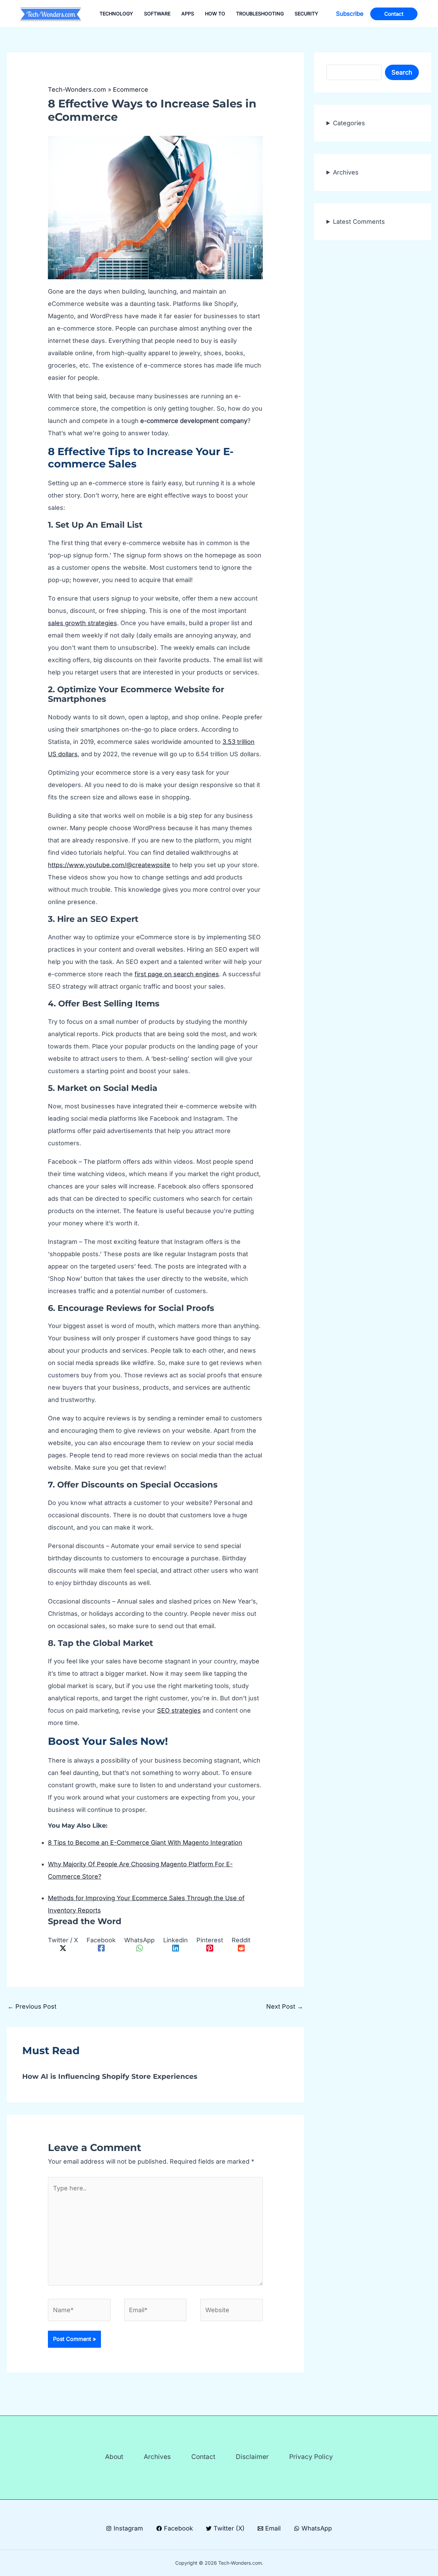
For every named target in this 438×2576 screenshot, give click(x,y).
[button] (350, 14)
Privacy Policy (311, 2457)
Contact (203, 2457)
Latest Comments (359, 222)
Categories (349, 123)
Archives (346, 172)
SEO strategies (179, 1710)
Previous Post (32, 2006)
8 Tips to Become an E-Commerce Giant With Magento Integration (145, 1843)
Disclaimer (252, 2457)
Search (402, 72)
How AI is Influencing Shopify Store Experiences (110, 2076)
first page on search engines (177, 974)
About (114, 2457)
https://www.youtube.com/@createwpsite (109, 865)
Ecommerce (131, 89)
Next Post (285, 2006)
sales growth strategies (82, 623)
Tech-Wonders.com (77, 89)
